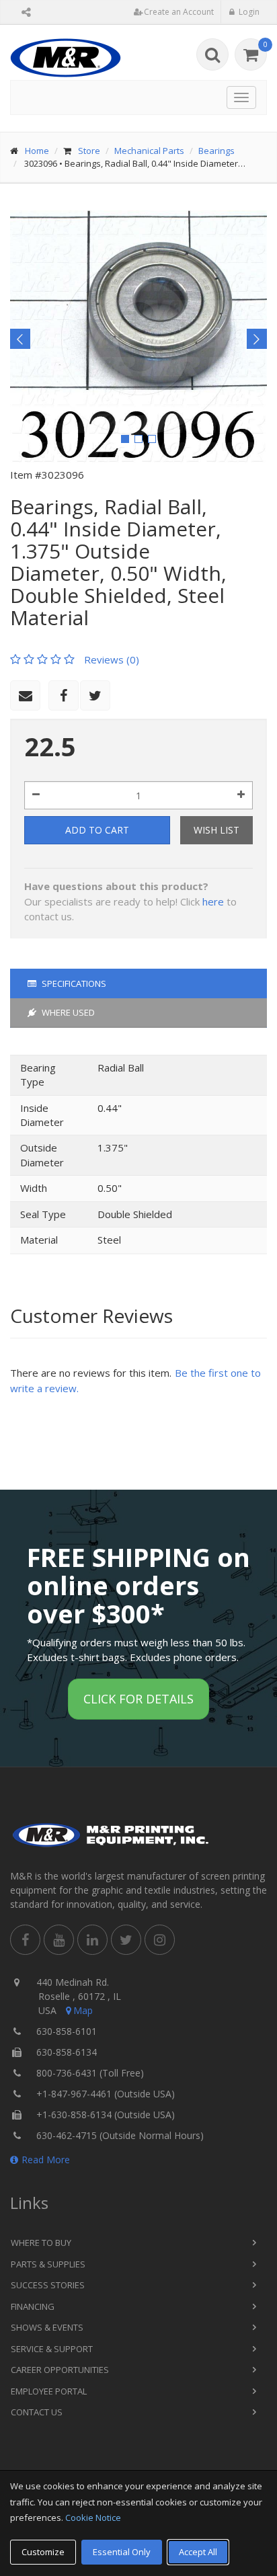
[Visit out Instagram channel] (160, 1940)
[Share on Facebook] (64, 695)
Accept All (198, 2552)
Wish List (216, 830)
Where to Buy (41, 2243)
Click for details (138, 1699)
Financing (33, 2306)
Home (37, 151)
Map (83, 2010)
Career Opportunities (60, 2370)
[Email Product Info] (25, 695)
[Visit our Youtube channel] (59, 1940)
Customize (43, 2552)
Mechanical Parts (149, 151)
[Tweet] (95, 695)
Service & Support (52, 2349)
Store (89, 151)
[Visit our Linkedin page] (92, 1940)
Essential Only (122, 2552)
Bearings (216, 151)
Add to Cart (97, 830)
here (213, 901)
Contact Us (37, 2412)
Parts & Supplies (48, 2264)
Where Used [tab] (67, 1012)
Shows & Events (47, 2327)
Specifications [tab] (73, 983)
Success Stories (48, 2285)
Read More (46, 2160)
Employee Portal (49, 2391)
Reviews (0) (112, 659)
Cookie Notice (93, 2518)
